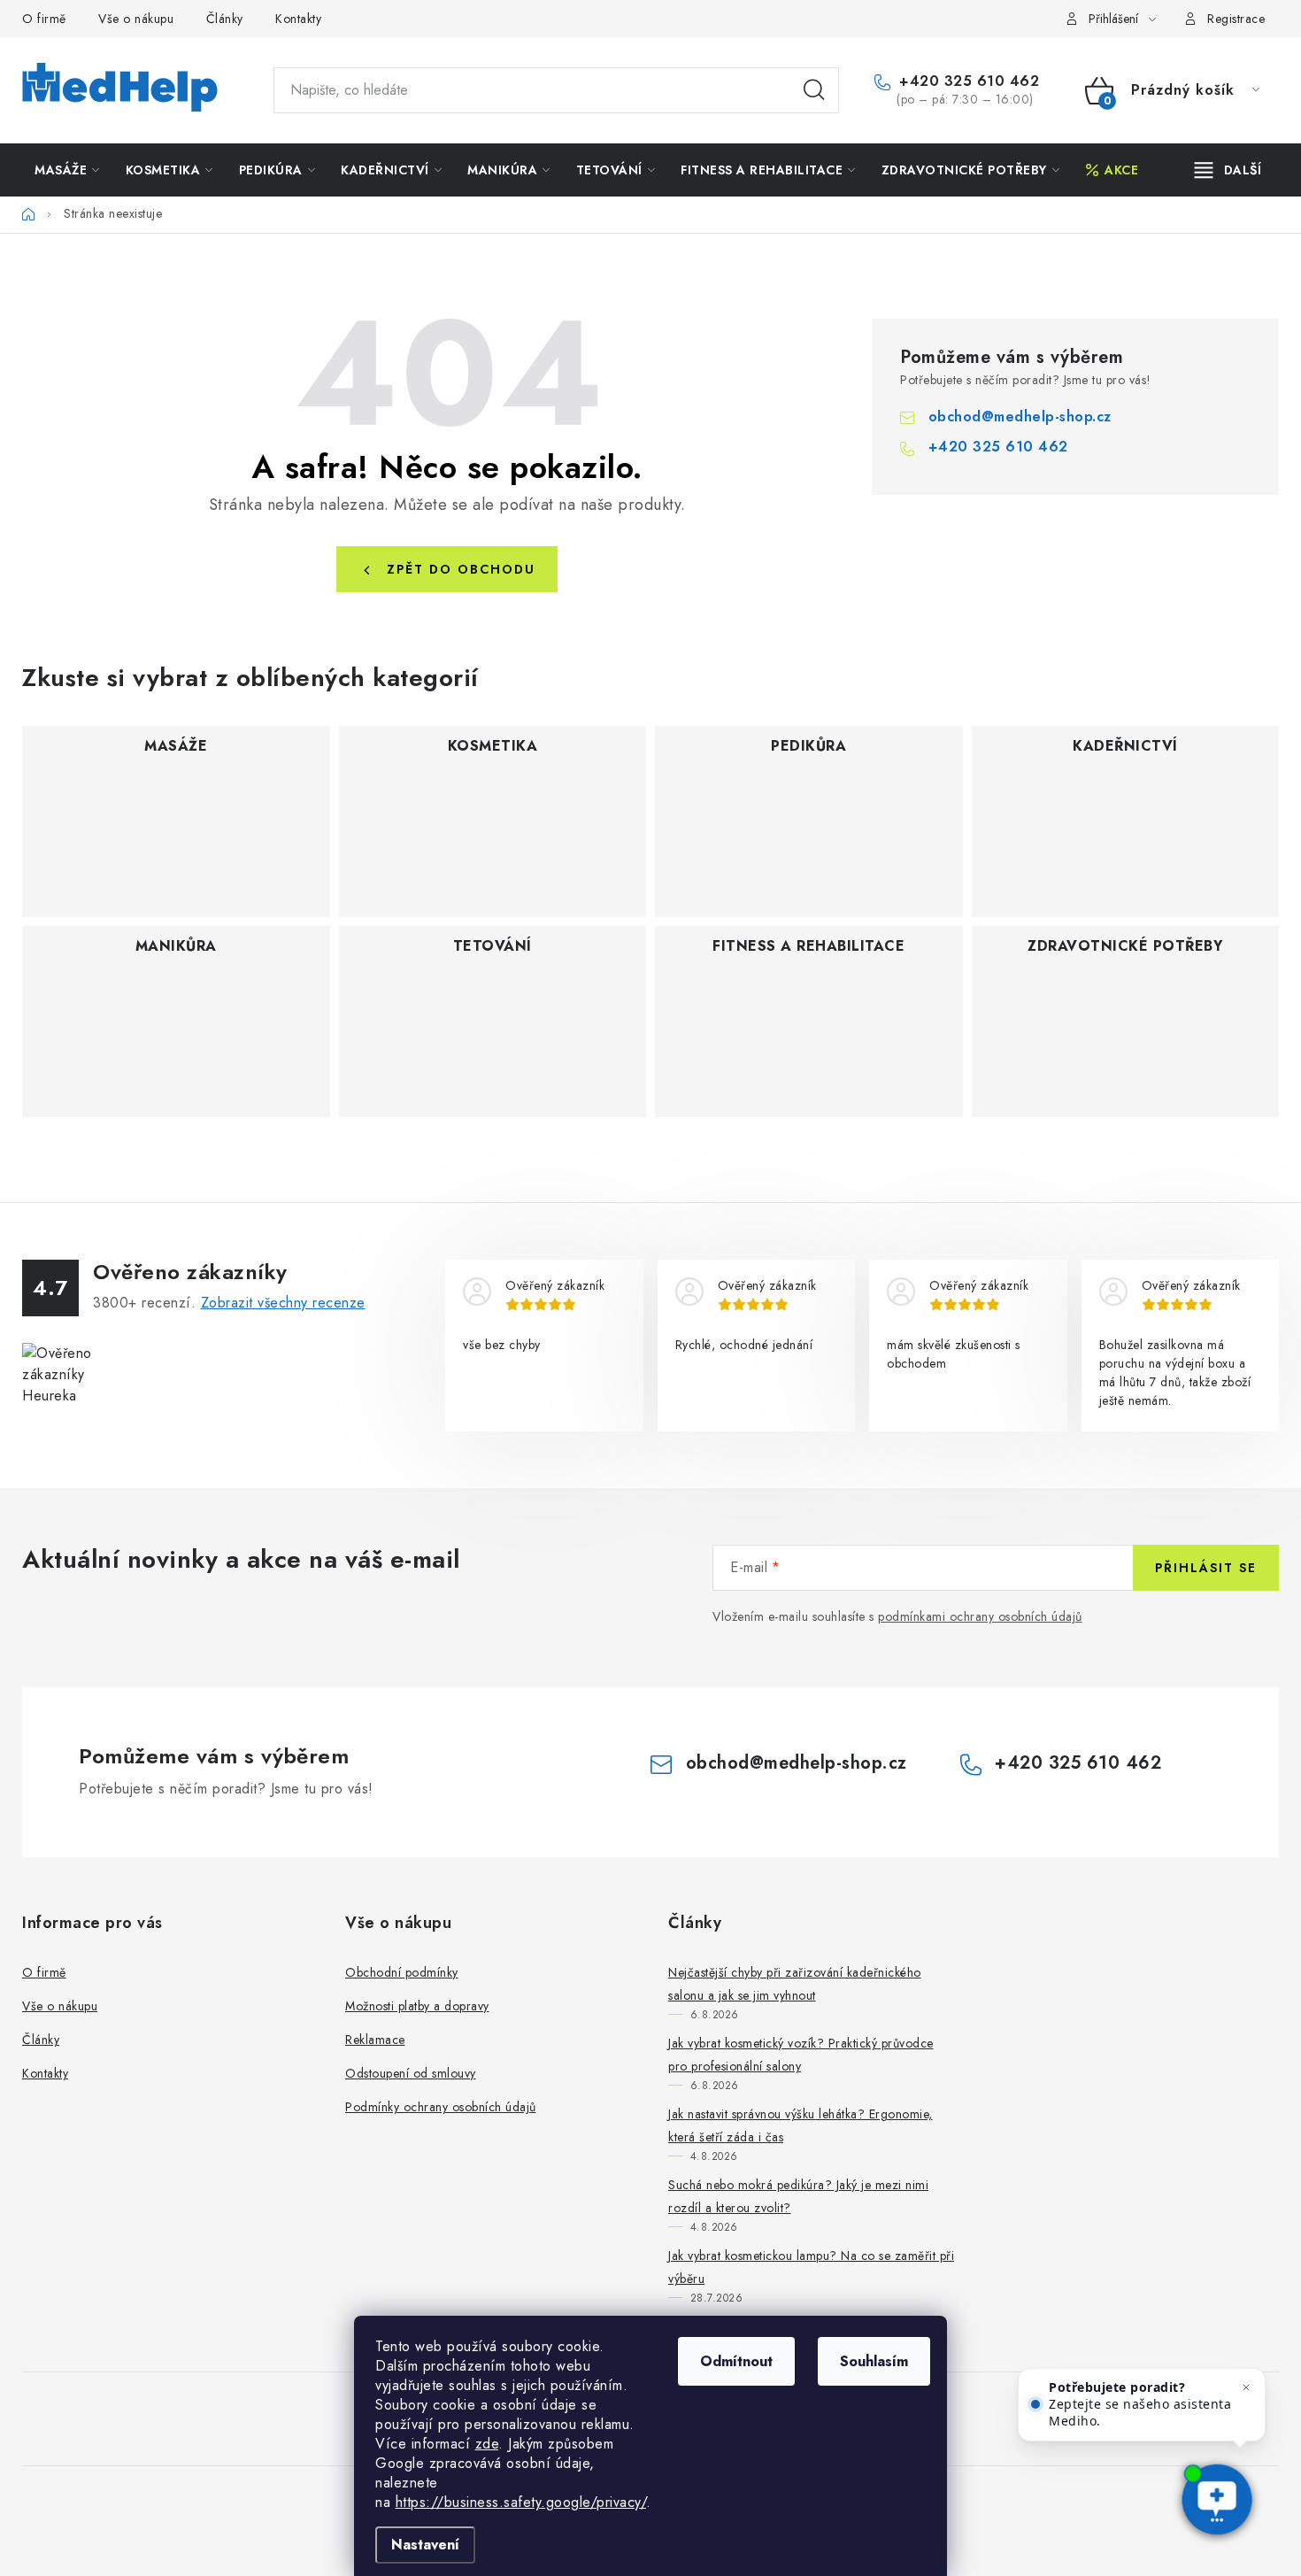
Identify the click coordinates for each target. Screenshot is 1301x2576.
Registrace (1236, 19)
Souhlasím (874, 2361)
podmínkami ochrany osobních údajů (980, 1616)
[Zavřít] (1246, 2387)
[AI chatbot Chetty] (1217, 2501)
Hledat (814, 90)
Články (225, 19)
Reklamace (375, 2040)
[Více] (1228, 170)
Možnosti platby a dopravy (417, 2006)
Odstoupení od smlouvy (411, 2073)
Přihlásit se (1206, 1568)
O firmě (44, 19)
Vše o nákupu (136, 19)
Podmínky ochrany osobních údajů (441, 2107)
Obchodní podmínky (402, 1972)
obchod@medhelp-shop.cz (1020, 416)
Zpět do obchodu (461, 569)
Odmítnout (736, 2361)
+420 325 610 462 (967, 81)
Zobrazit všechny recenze (283, 1303)
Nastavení (425, 2545)
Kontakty (298, 19)
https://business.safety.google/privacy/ (521, 2502)
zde (487, 2444)
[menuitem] (67, 170)
